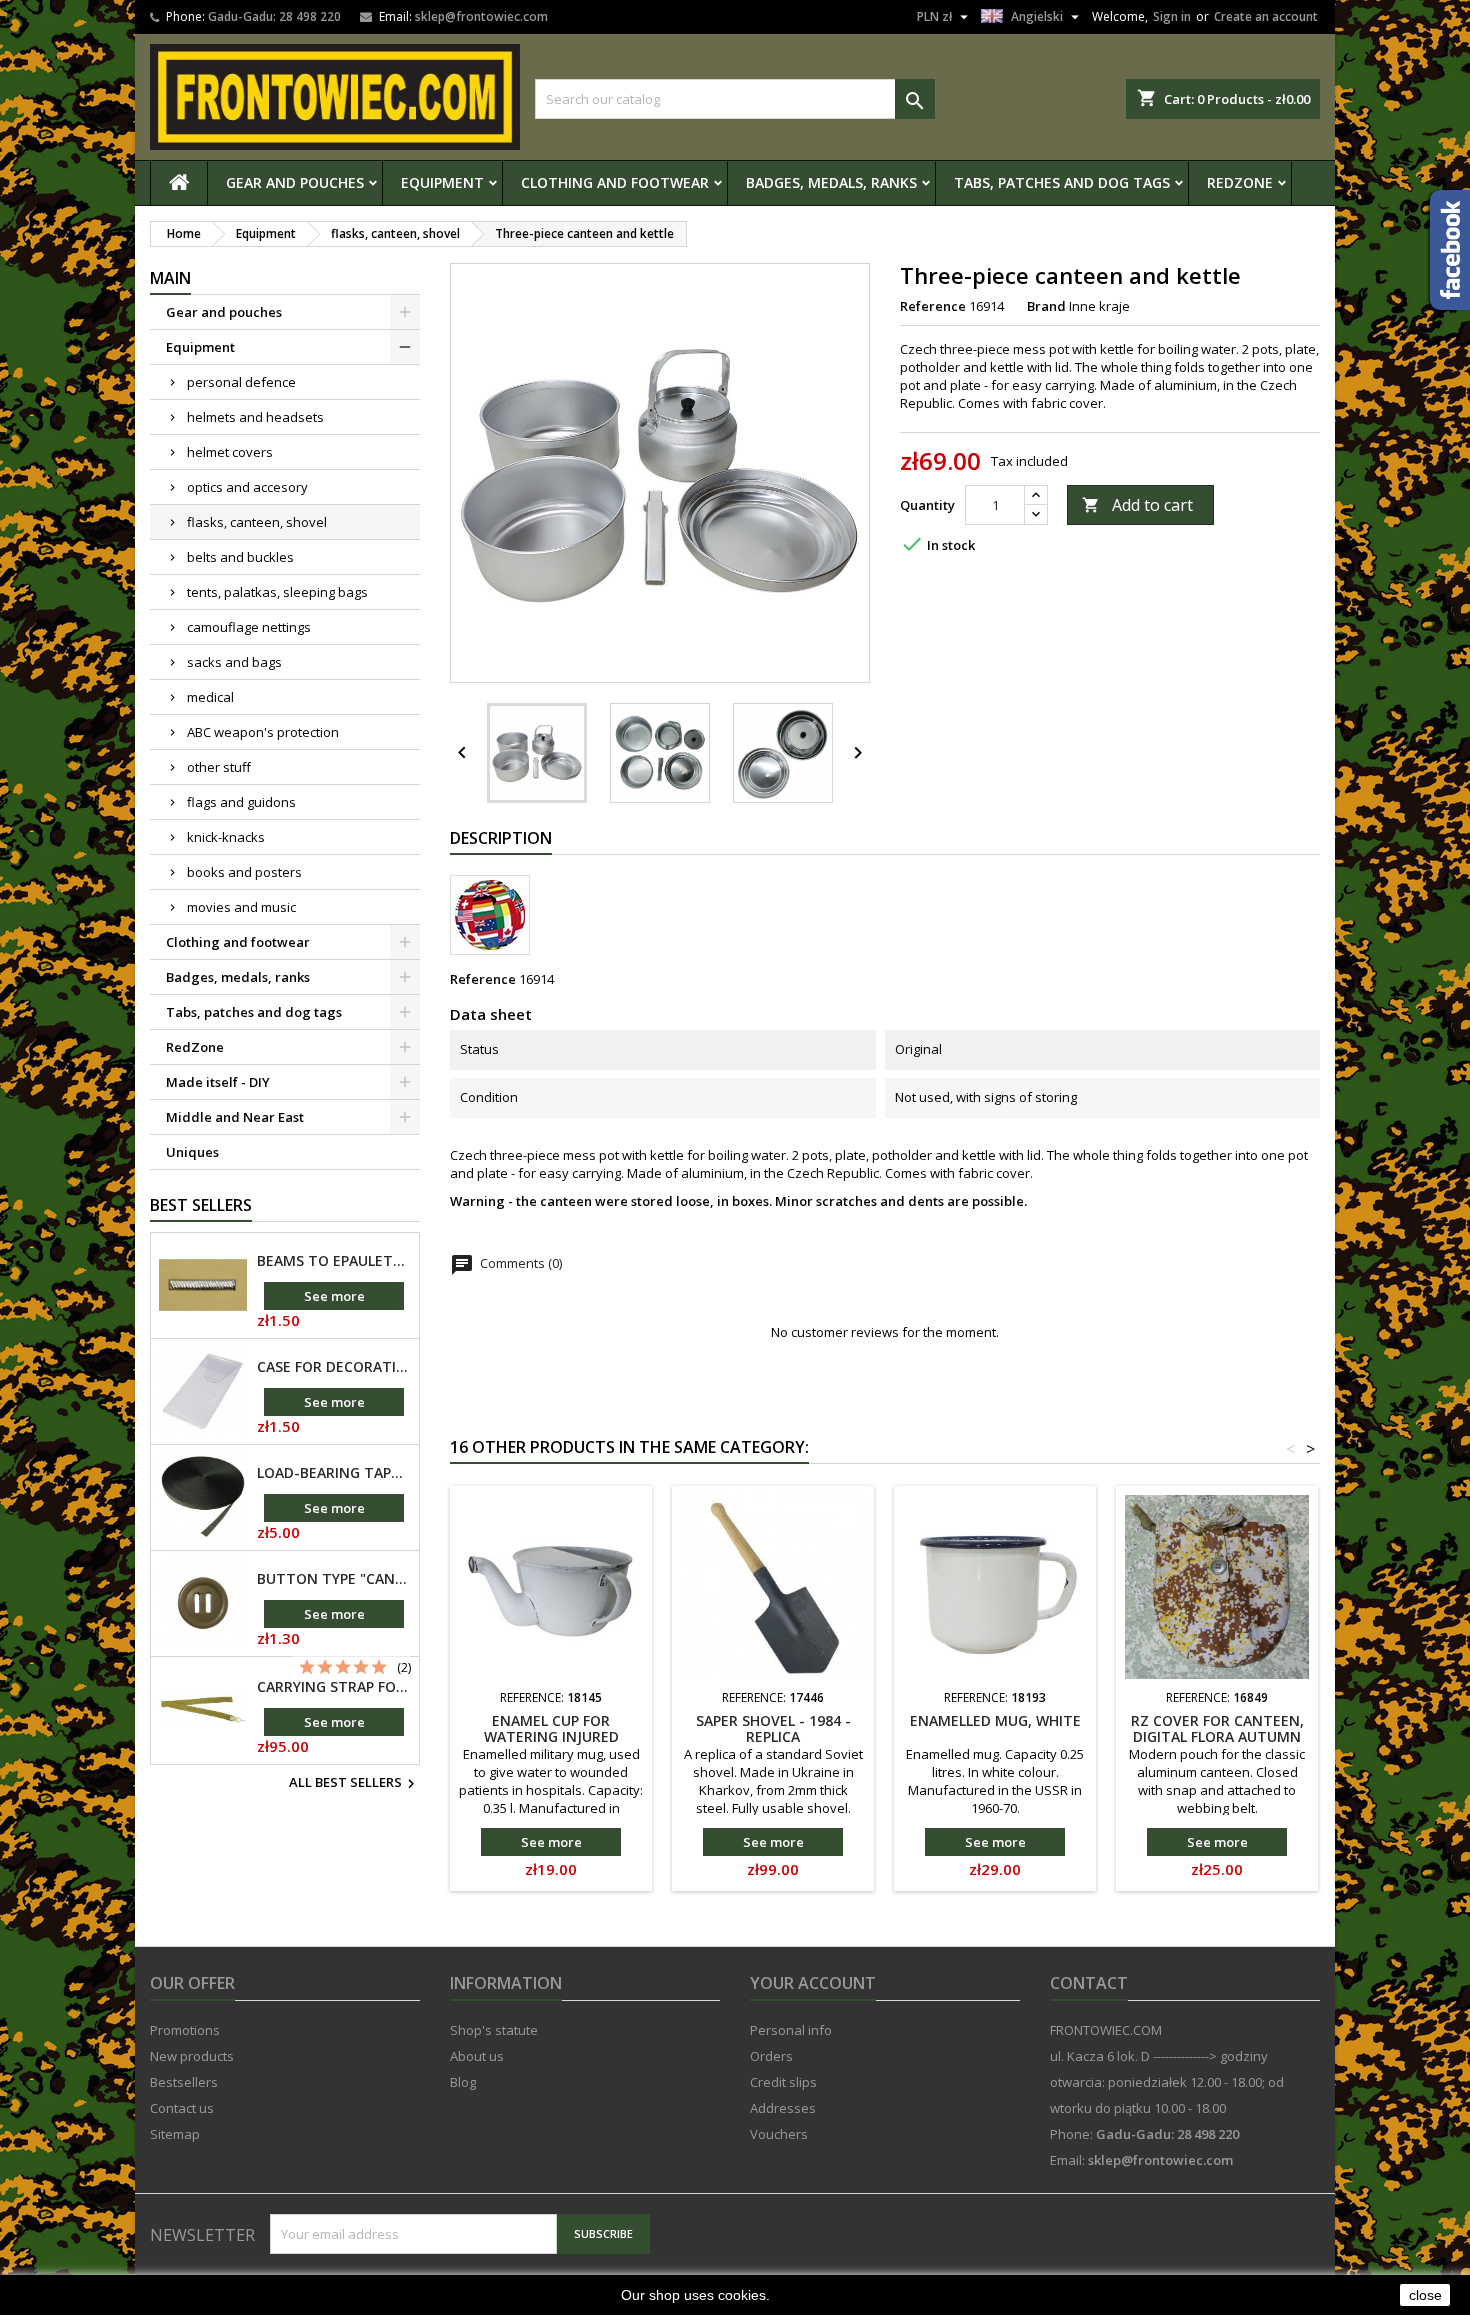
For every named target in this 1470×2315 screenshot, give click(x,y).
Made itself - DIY (218, 1082)
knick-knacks (226, 837)
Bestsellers (184, 2082)
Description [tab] (501, 838)
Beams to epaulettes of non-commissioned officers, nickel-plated (334, 1261)
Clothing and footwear (615, 182)
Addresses (783, 2108)
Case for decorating (334, 1367)
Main (170, 278)
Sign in (1172, 16)
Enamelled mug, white (995, 1720)
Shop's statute (494, 2030)
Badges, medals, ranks (831, 182)
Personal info (791, 2030)
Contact (1089, 1983)
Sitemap (175, 2134)
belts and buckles (240, 557)
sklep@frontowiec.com (481, 16)
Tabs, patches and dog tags (1062, 182)
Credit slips (783, 2082)
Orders (771, 2056)
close (1425, 2295)
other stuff (219, 767)
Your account (813, 1983)
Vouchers (779, 2134)
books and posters (244, 872)
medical (210, 697)
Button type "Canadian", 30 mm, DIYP (334, 1579)
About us (477, 2056)
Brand (1046, 306)
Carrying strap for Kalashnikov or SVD (334, 1687)
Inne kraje (1099, 306)
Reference (933, 306)
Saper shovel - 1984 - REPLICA (773, 1728)
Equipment (442, 182)
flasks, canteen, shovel (257, 522)
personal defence (241, 382)
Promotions (185, 2030)
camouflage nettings (249, 627)
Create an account (1266, 16)
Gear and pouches (295, 182)
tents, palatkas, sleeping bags (277, 592)
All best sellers (354, 1784)
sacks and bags (234, 662)
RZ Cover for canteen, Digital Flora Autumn (1217, 1728)
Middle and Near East (235, 1117)
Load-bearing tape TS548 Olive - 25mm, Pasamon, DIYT (334, 1473)
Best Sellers (201, 1205)
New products (192, 2056)
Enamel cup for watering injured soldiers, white (551, 1736)
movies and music (241, 907)
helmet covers (230, 452)
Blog (463, 2082)
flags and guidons (241, 802)
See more (334, 1296)
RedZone (1240, 182)
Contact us (182, 2108)
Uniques (192, 1152)
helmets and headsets (255, 417)
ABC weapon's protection (263, 732)
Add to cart (1137, 505)
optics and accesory (247, 487)
